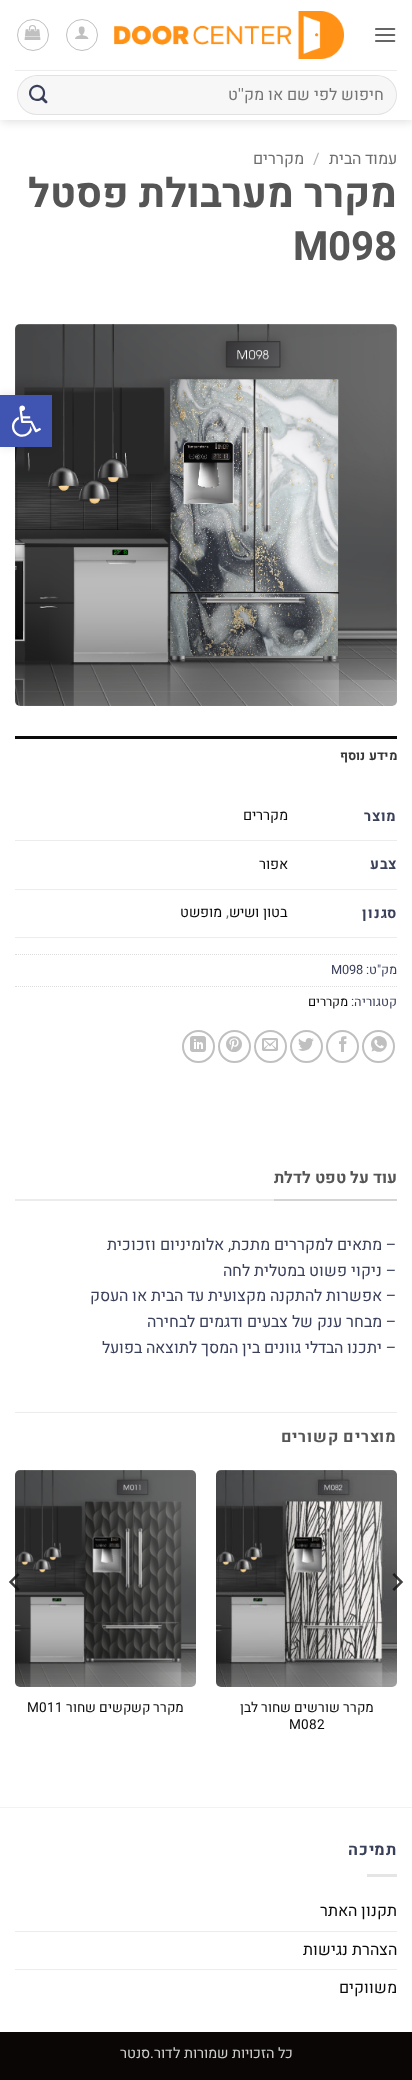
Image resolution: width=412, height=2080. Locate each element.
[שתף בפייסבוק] (342, 1046)
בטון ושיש (258, 912)
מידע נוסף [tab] (368, 756)
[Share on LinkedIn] (198, 1046)
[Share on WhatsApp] (378, 1046)
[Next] (16, 1621)
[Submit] (39, 94)
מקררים (278, 159)
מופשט (201, 912)
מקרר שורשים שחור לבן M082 (307, 1717)
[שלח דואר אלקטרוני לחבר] (270, 1046)
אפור (273, 864)
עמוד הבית (363, 159)
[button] (26, 421)
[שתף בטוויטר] (306, 1046)
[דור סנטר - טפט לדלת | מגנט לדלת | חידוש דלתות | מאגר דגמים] (229, 34)
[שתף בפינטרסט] (234, 1046)
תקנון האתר (358, 1911)
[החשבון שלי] (82, 35)
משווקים (368, 1988)
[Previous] (396, 1621)
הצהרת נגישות (350, 1950)
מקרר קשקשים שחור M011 (105, 1709)
